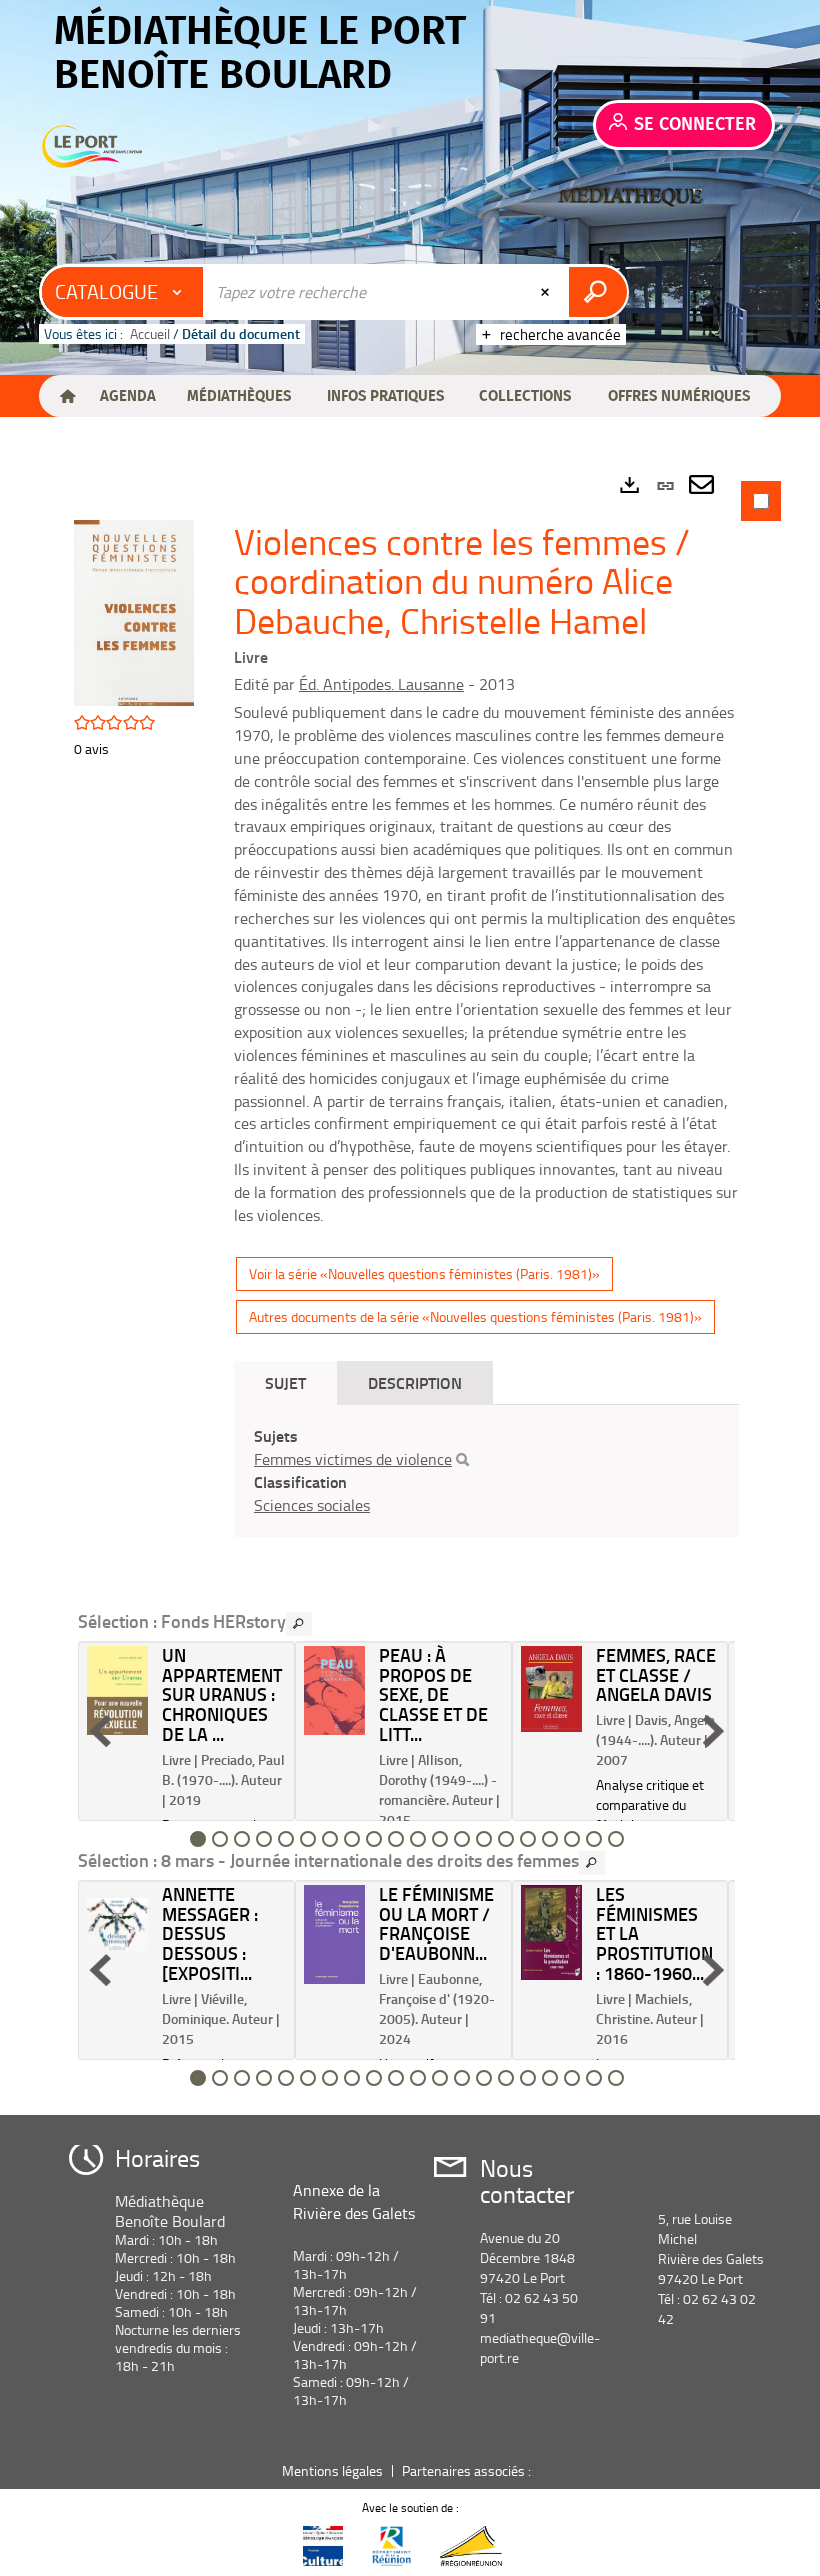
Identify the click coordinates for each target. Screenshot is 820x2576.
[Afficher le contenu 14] (484, 1839)
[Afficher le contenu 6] (308, 1839)
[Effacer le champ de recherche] (547, 292)
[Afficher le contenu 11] (418, 1839)
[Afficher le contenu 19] (594, 1839)
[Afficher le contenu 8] (352, 1839)
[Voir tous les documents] (299, 1624)
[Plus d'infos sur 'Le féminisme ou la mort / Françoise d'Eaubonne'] (334, 1935)
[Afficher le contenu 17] (550, 1839)
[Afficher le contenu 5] (286, 1839)
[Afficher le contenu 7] (330, 1839)
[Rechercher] (462, 1460)
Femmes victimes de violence (353, 1459)
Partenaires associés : (468, 2470)
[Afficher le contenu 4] (264, 1839)
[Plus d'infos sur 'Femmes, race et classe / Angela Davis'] (551, 1689)
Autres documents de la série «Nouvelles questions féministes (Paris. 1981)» (475, 1316)
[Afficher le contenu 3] (242, 1839)
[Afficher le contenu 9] (374, 1839)
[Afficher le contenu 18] (572, 1839)
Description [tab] (415, 1382)
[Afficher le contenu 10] (396, 1839)
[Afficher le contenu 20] (616, 1839)
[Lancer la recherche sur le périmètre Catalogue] (597, 292)
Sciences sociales (312, 1505)
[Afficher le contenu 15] (506, 1839)
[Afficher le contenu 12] (440, 1839)
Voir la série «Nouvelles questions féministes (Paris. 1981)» (424, 1273)
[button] (127, 396)
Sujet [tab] (285, 1382)
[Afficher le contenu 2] (220, 1839)
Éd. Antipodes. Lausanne (381, 684)
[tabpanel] (410, 1286)
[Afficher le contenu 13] (462, 1839)
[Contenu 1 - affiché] (198, 1839)
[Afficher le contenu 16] (528, 1839)
